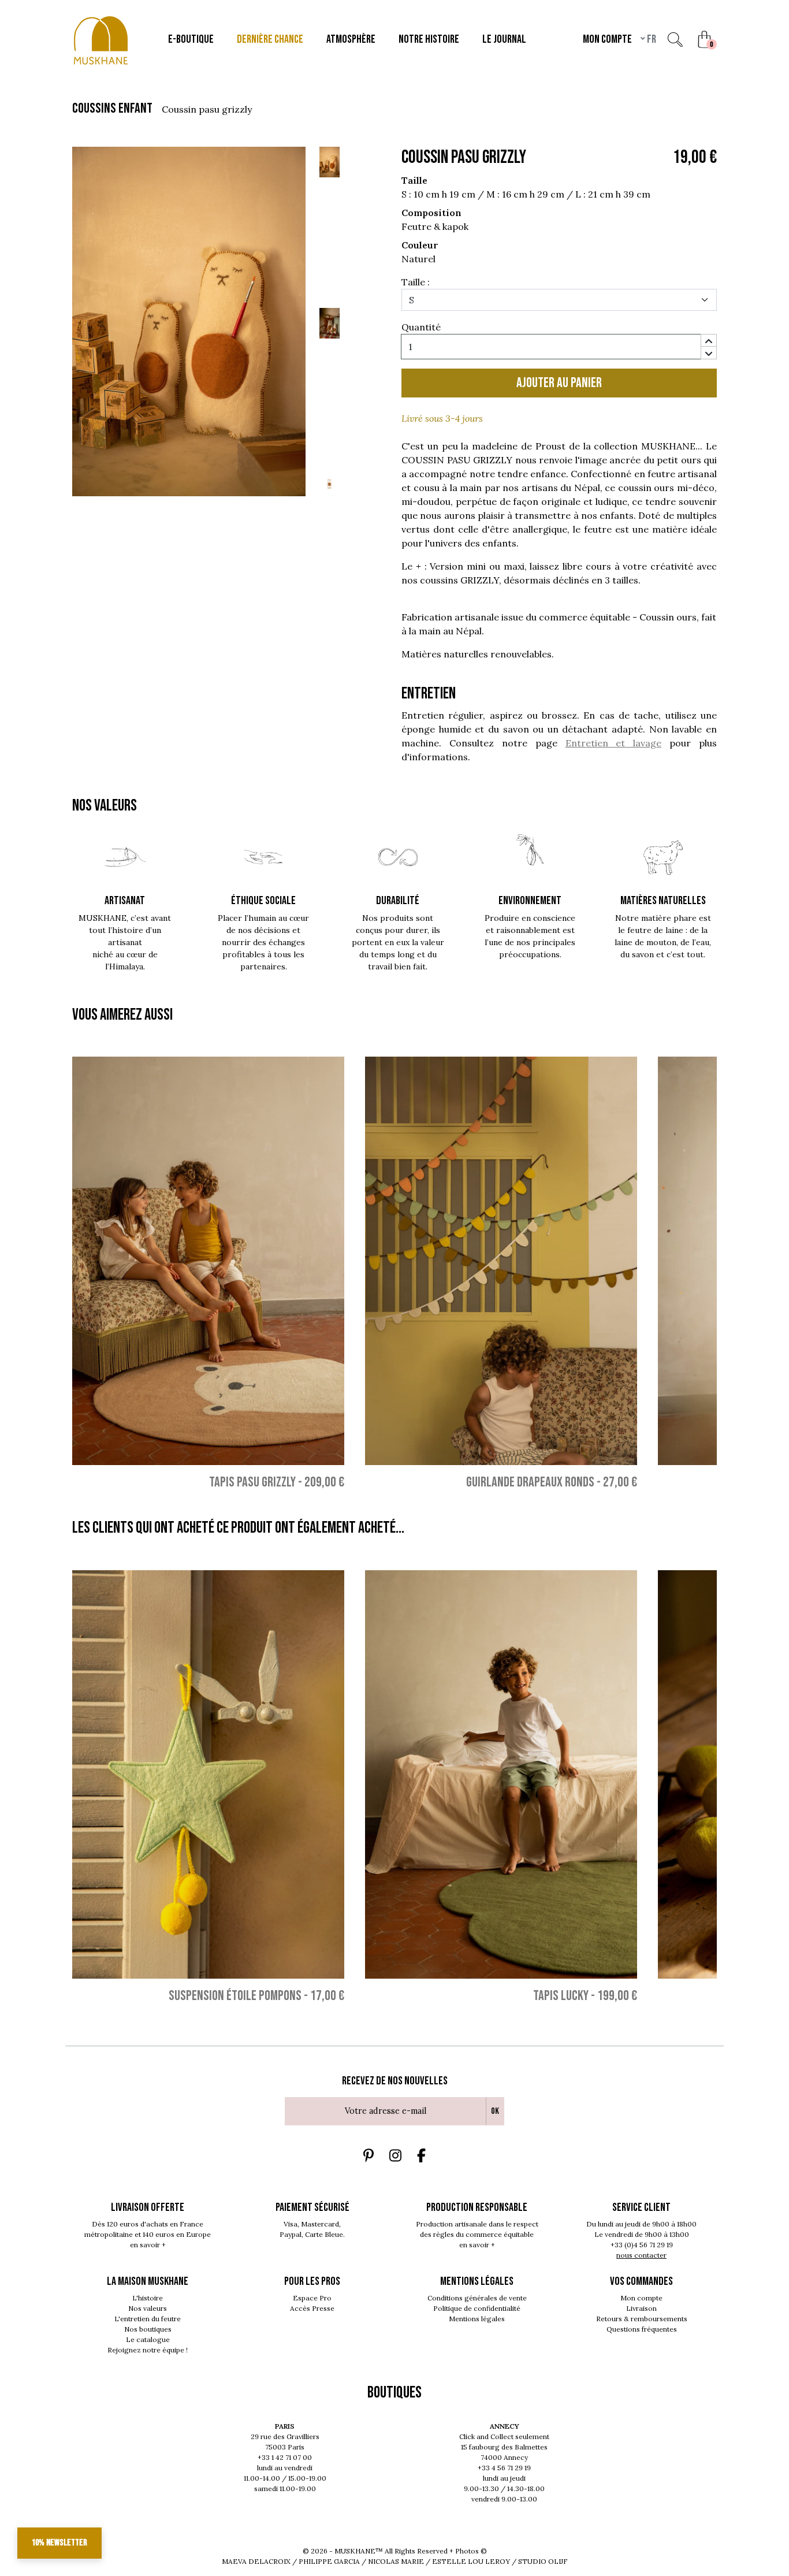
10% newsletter (59, 2543)
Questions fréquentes (642, 2329)
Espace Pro (312, 2298)
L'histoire (148, 2298)
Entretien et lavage (614, 743)
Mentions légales (477, 2319)
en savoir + (148, 2245)
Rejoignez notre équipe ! (148, 2350)
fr (651, 39)
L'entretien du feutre (148, 2319)
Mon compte (641, 2298)
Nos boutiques (148, 2329)
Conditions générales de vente (477, 2298)
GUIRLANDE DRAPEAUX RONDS (530, 1482)
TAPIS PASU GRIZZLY (252, 1482)
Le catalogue (148, 2339)
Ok (495, 2111)
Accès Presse (312, 2308)
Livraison (641, 2308)
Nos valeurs (148, 2308)
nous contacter (641, 2255)
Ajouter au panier (559, 383)
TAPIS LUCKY (561, 1996)
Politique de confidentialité (477, 2308)
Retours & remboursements (642, 2319)
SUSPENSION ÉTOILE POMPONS (235, 1996)
